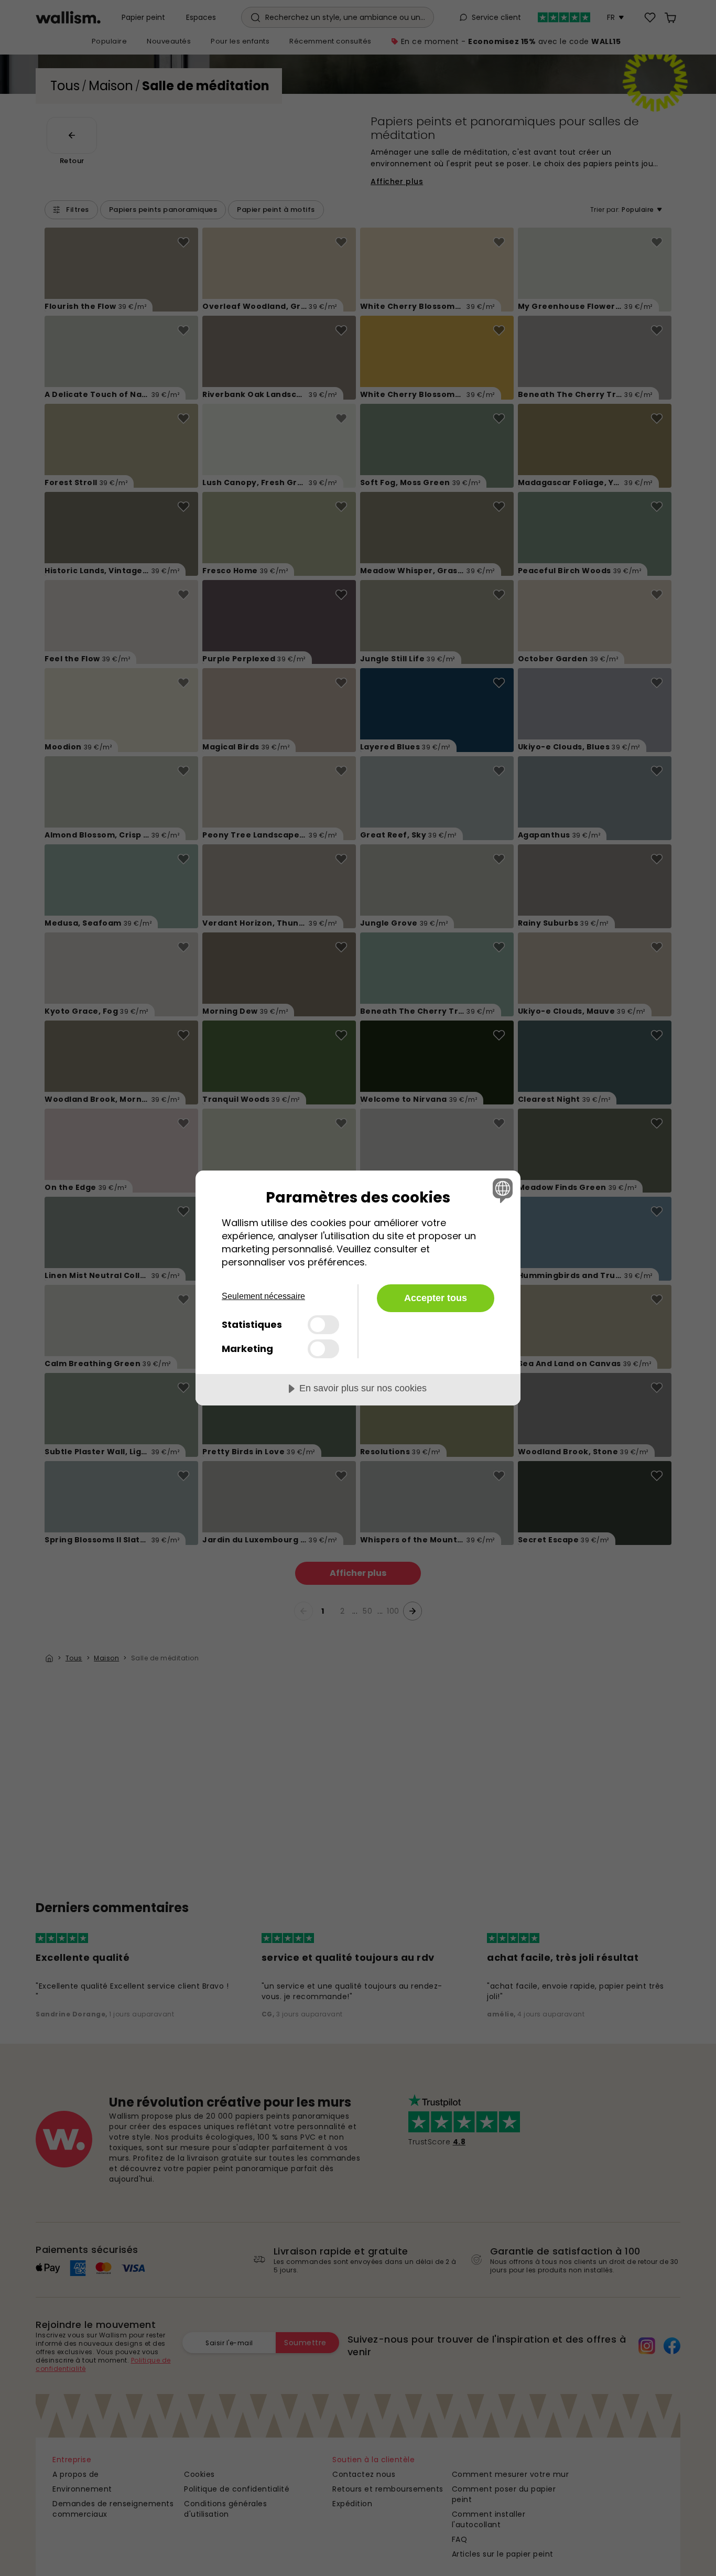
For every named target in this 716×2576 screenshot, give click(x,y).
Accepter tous (436, 1298)
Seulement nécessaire (263, 1296)
